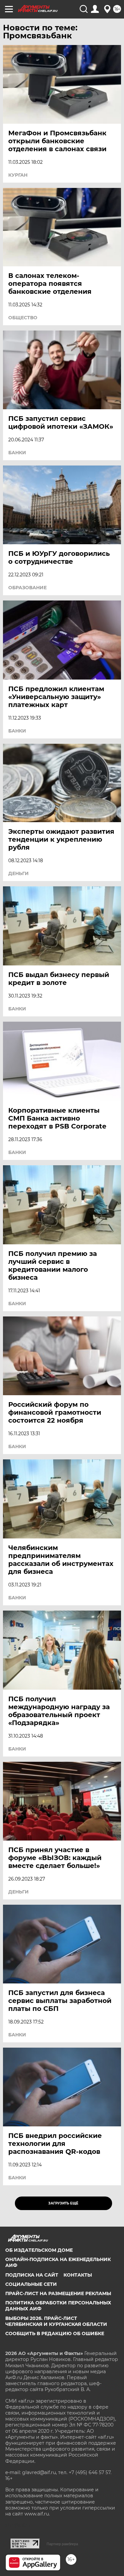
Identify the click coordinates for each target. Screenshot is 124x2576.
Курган (18, 175)
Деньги (19, 873)
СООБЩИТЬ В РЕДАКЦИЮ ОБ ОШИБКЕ (55, 2333)
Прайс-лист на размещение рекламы (58, 2293)
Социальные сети (31, 2284)
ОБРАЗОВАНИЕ (27, 588)
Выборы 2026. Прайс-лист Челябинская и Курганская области (56, 2321)
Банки (17, 453)
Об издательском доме (39, 2250)
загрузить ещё (63, 2203)
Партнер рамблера (62, 2544)
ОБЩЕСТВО (23, 318)
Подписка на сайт (32, 2275)
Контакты (78, 2275)
